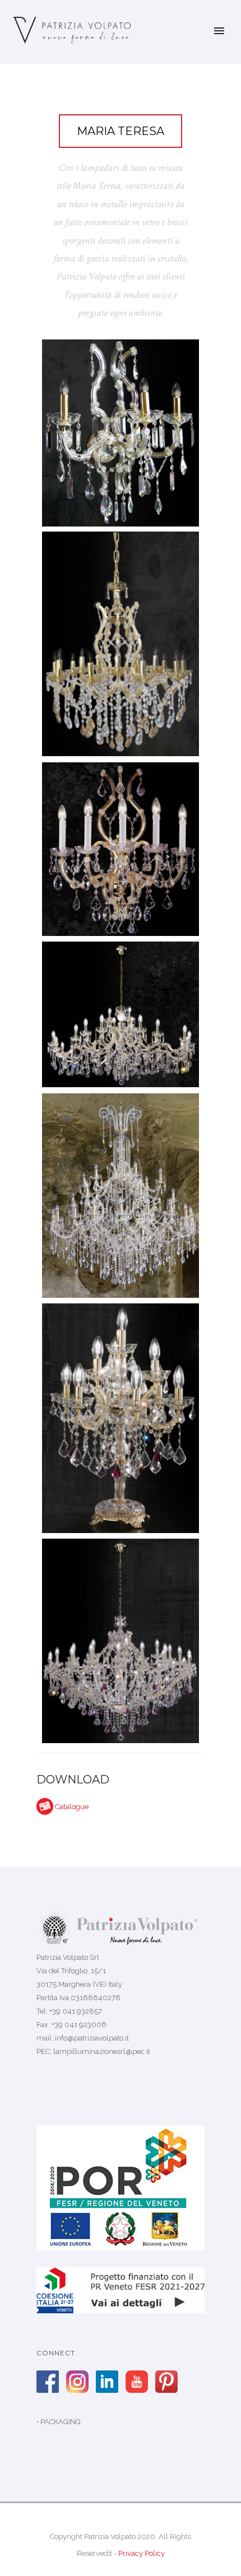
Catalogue (72, 1807)
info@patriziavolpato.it (92, 2038)
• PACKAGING (59, 2422)
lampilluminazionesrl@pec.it (102, 2051)
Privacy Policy (142, 2553)
